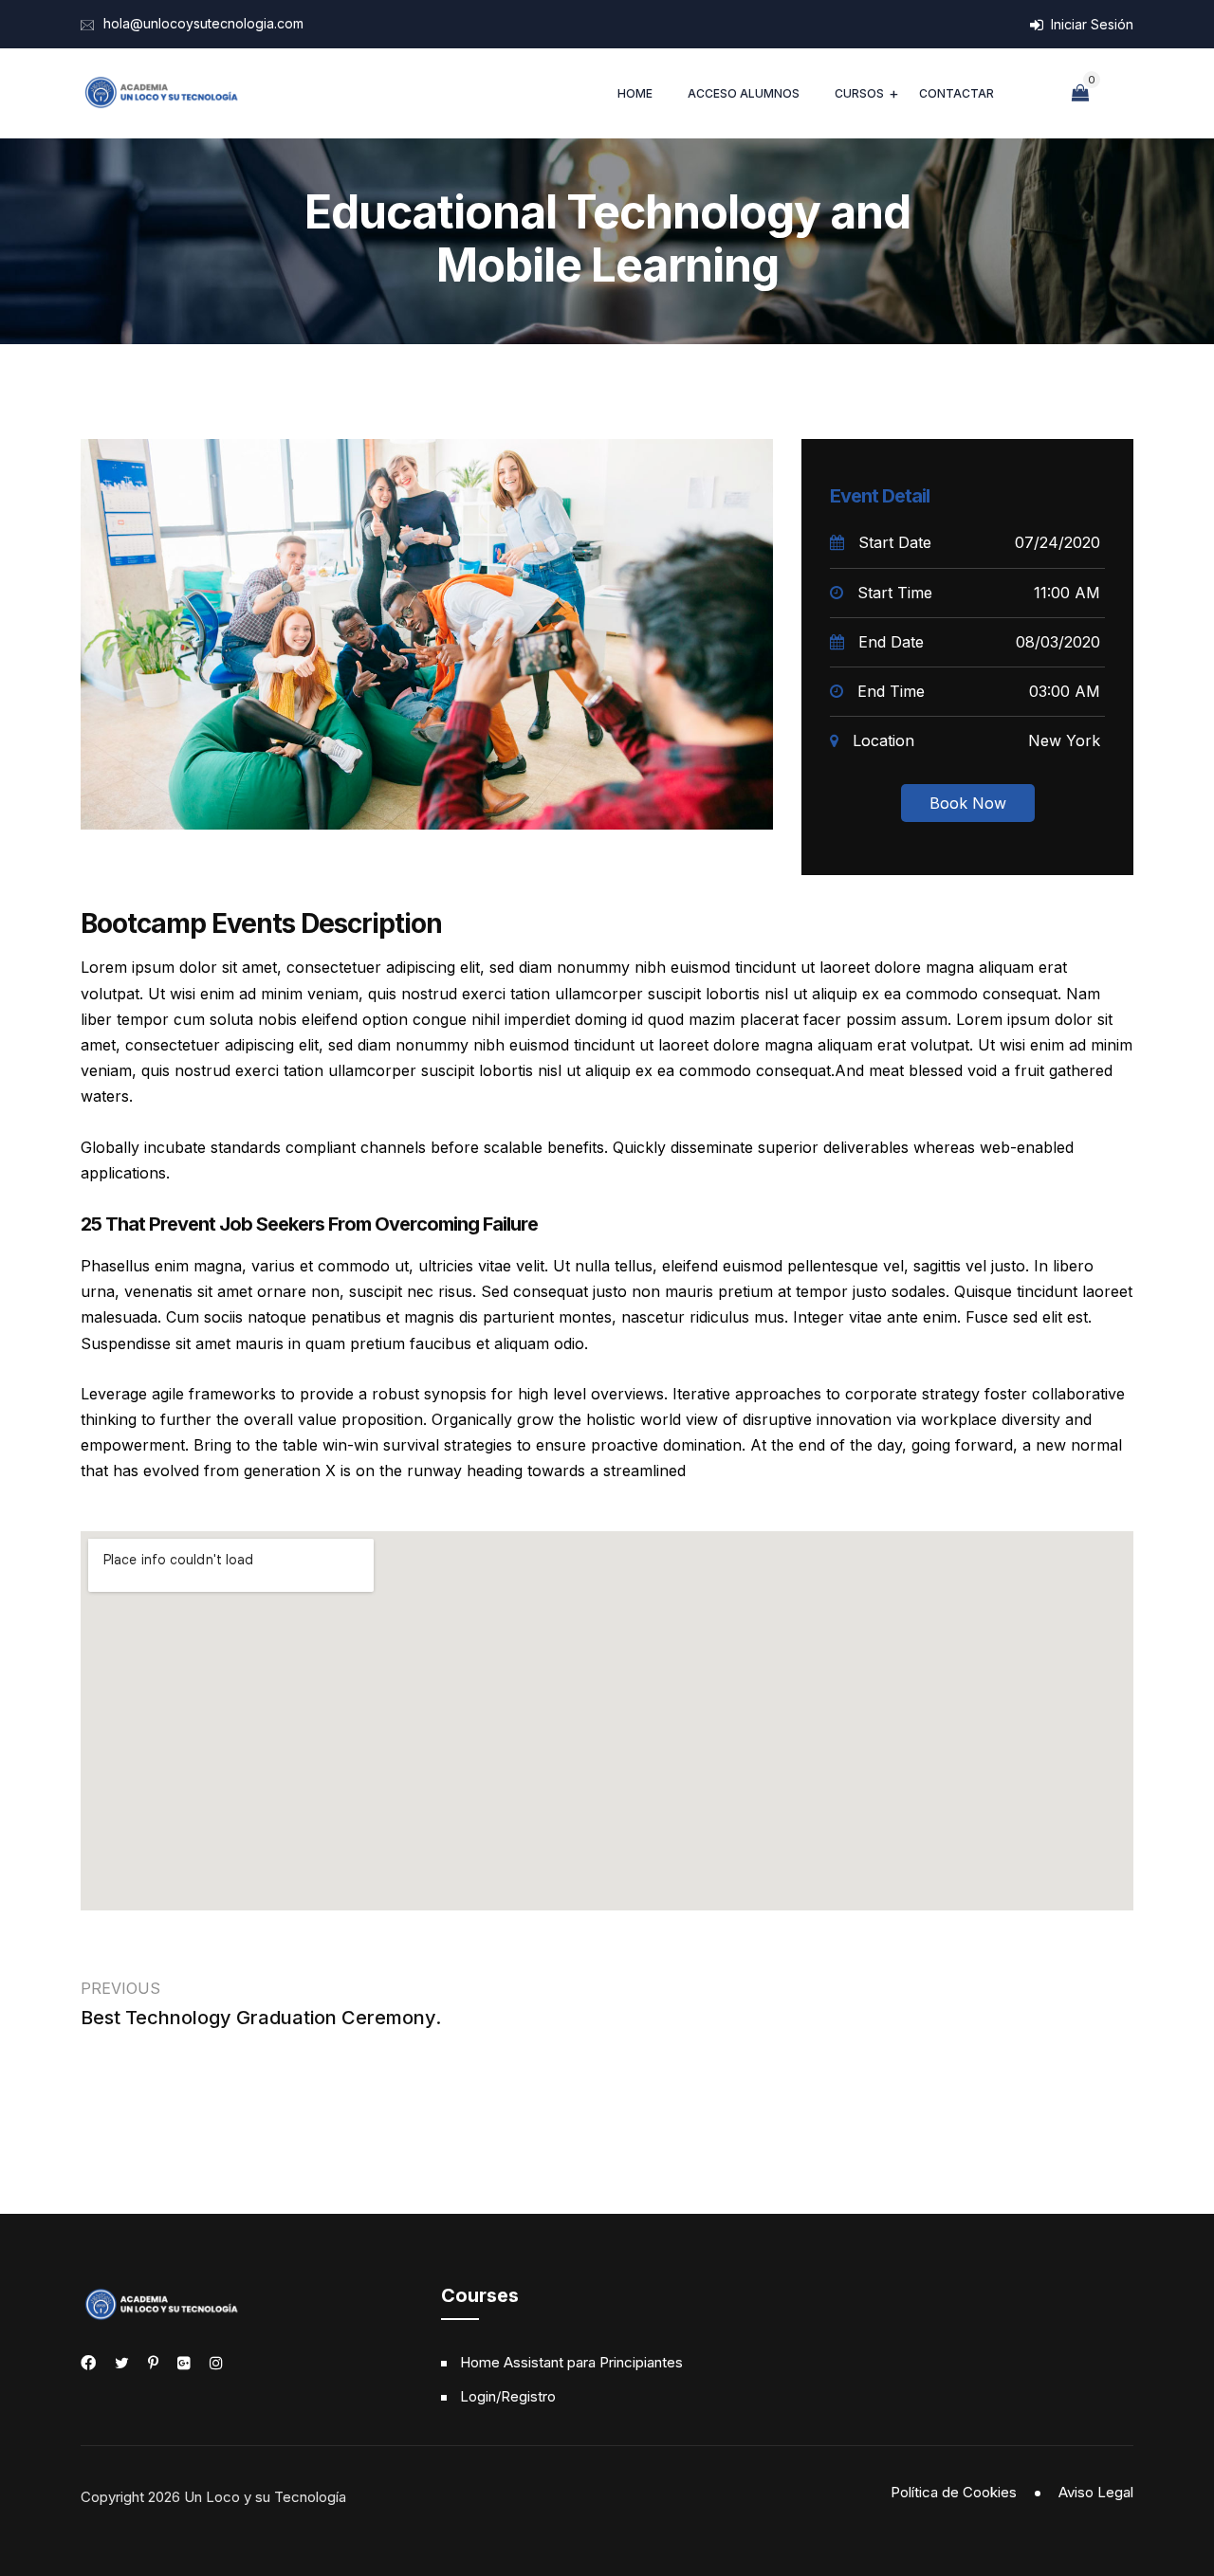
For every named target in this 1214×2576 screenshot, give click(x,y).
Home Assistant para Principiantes (571, 2362)
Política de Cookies (954, 2492)
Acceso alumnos (744, 93)
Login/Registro (508, 2396)
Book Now (968, 803)
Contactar (956, 93)
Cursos (859, 93)
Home (635, 93)
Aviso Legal (1096, 2492)
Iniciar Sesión (1090, 24)
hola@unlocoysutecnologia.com (203, 23)
